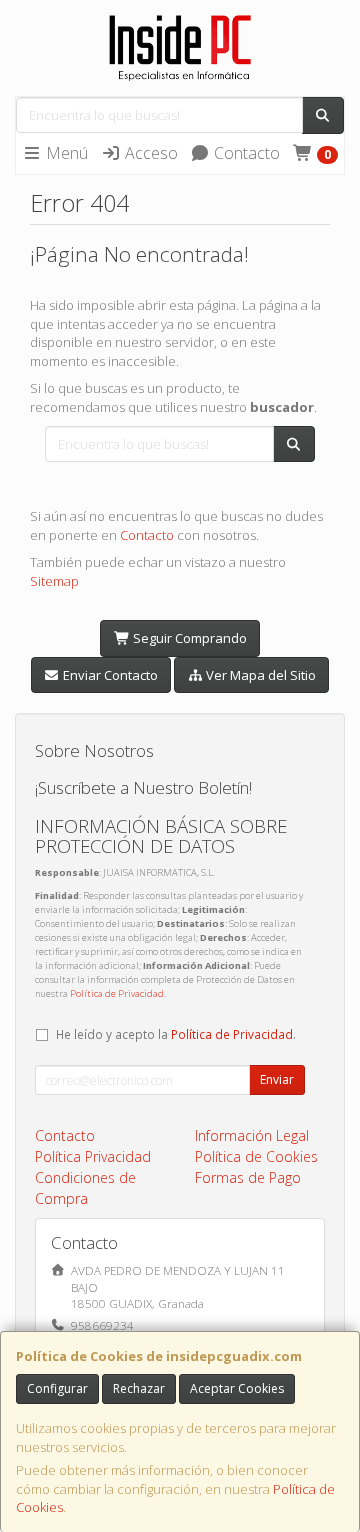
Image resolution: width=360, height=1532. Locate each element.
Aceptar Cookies (237, 1388)
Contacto (245, 153)
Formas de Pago (248, 1177)
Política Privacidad (93, 1156)
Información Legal (252, 1135)
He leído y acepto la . (176, 1034)
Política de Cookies (256, 1156)
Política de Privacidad (117, 993)
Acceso (149, 153)
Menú (65, 153)
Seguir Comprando (188, 638)
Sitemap (54, 581)
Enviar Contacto (109, 675)
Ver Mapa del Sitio (259, 675)
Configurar (57, 1388)
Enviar (277, 1079)
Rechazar (139, 1388)
